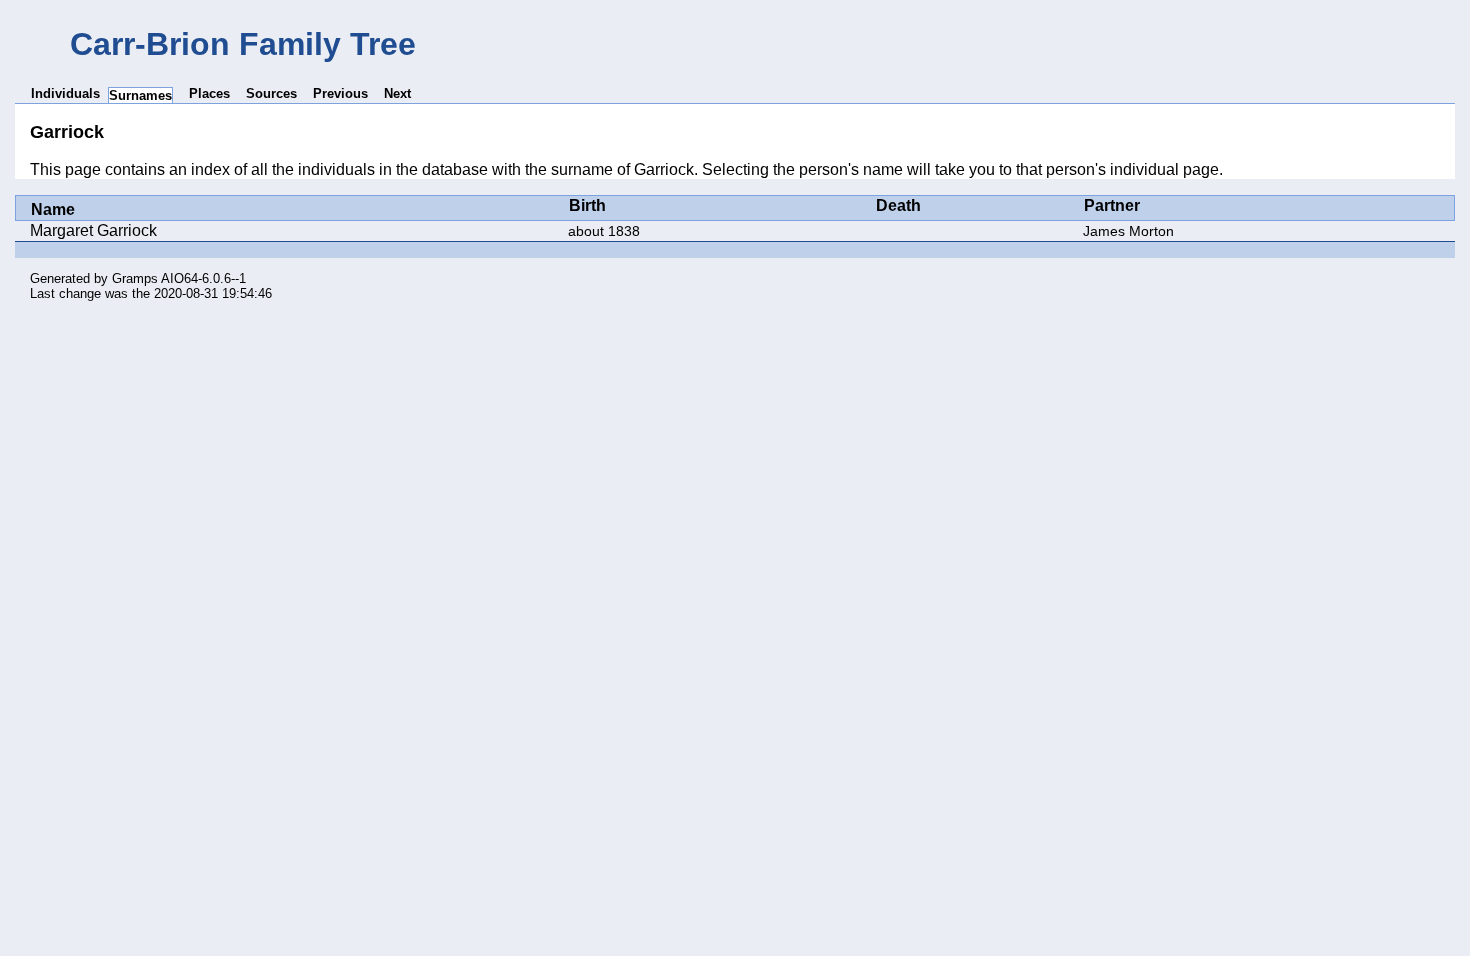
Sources (271, 93)
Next (397, 93)
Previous (340, 93)
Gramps (135, 278)
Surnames (140, 95)
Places (209, 93)
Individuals (65, 93)
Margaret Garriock (93, 230)
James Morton (1128, 231)
